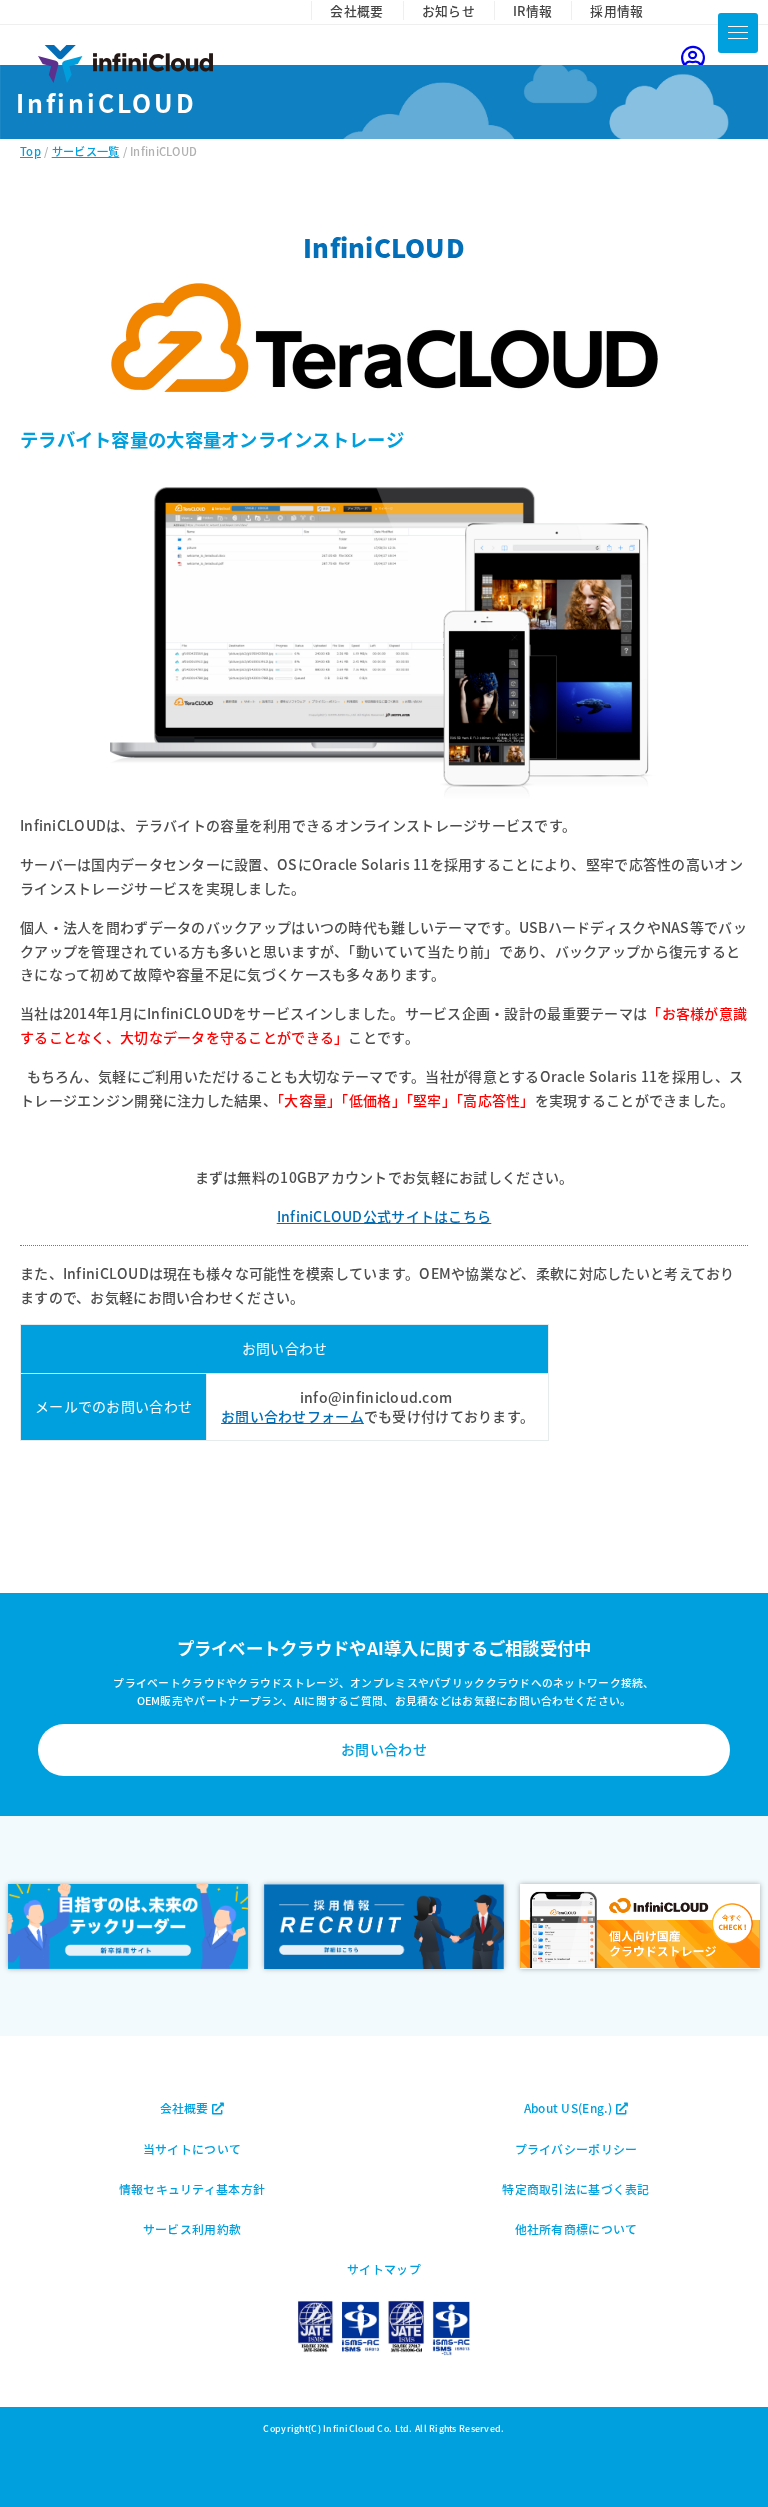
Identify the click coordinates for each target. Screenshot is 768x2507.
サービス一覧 (86, 151)
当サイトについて (192, 2148)
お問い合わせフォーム (292, 1416)
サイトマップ (384, 2268)
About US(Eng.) (570, 2107)
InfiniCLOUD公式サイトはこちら (384, 1216)
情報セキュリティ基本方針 (192, 2188)
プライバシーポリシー (576, 2148)
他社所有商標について (576, 2228)
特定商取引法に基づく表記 (575, 2188)
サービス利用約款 (192, 2228)
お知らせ (448, 10)
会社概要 (356, 10)
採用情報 (616, 10)
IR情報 (532, 10)
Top (30, 151)
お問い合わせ (384, 1749)
